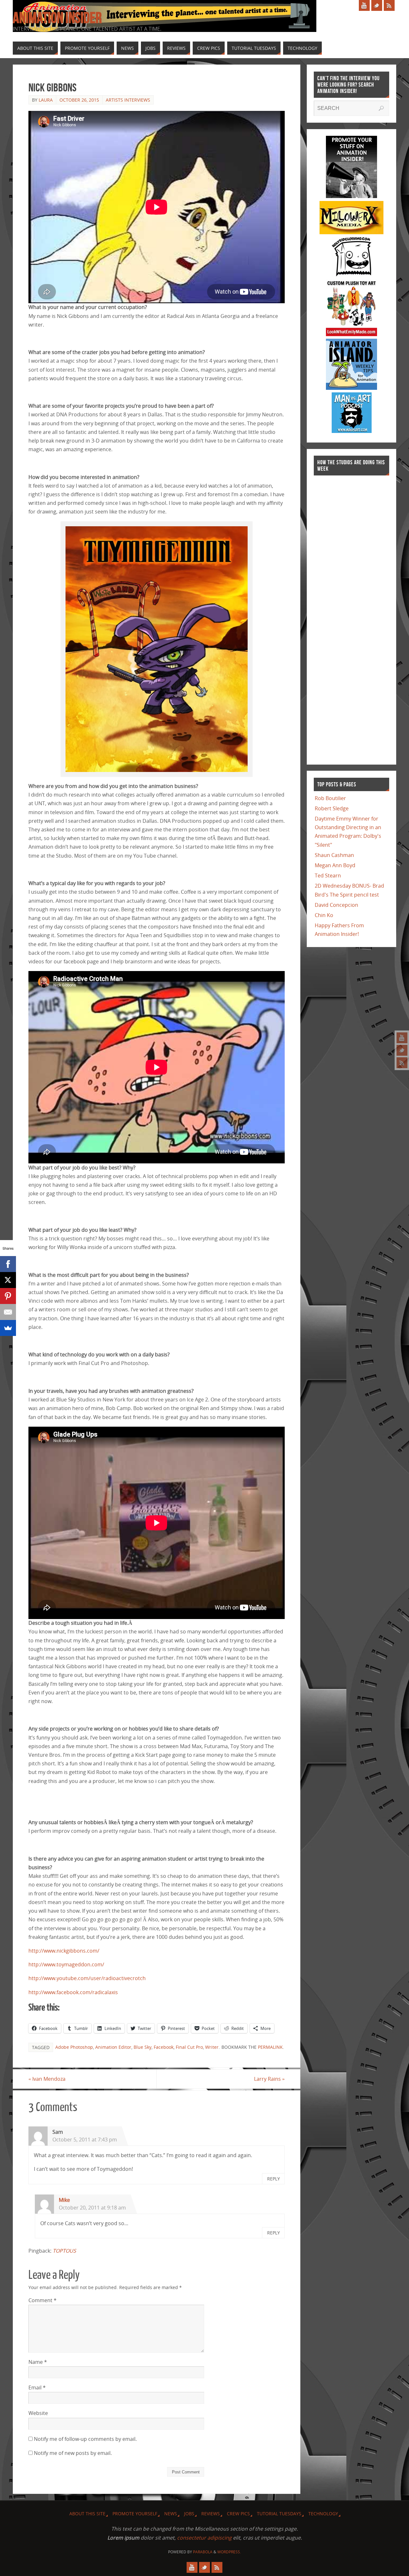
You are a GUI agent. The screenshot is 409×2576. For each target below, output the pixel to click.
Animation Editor (113, 2047)
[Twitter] (402, 1050)
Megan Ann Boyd (335, 865)
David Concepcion (336, 905)
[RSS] (402, 1063)
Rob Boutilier (330, 798)
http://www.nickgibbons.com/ (64, 1951)
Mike (64, 2200)
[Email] (8, 1312)
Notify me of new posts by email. (73, 2453)
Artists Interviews (128, 100)
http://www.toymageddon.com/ (66, 1964)
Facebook (164, 2047)
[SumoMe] (8, 1328)
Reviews (211, 2514)
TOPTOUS (64, 2251)
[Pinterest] (8, 1296)
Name (38, 2362)
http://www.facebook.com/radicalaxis (73, 1992)
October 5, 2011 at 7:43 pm (85, 2140)
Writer (212, 2047)
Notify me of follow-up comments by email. (85, 2439)
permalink (270, 2047)
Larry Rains (269, 2079)
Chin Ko (324, 915)
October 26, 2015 (79, 100)
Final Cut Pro (189, 2047)
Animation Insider (57, 18)
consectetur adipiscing (204, 2538)
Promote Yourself (135, 2514)
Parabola (203, 2552)
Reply (274, 2179)
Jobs (189, 2514)
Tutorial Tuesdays (279, 2514)
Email (37, 2387)
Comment (42, 2300)
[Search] (381, 108)
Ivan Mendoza (47, 2079)
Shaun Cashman (334, 855)
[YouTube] (402, 1038)
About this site (87, 2514)
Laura (46, 100)
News (171, 2514)
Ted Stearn (328, 875)
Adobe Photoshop (74, 2047)
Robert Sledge (332, 808)
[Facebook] (8, 1264)
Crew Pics (238, 2514)
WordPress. (229, 2552)
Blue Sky (143, 2047)
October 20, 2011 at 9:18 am (92, 2208)
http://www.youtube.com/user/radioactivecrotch (87, 1978)
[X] (8, 1280)
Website (38, 2413)
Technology (323, 2514)
